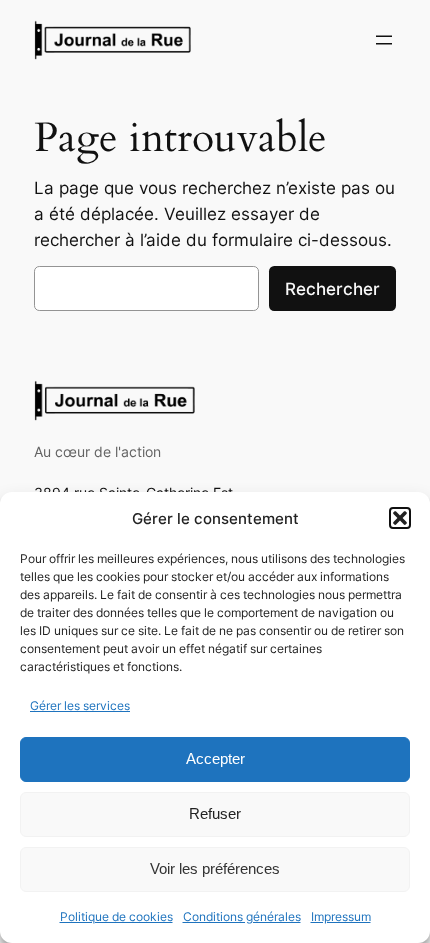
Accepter (215, 758)
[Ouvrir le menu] (384, 40)
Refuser (215, 813)
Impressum (341, 916)
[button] (400, 518)
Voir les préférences (215, 868)
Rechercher (332, 289)
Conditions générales (242, 916)
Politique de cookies (116, 916)
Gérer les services (80, 705)
